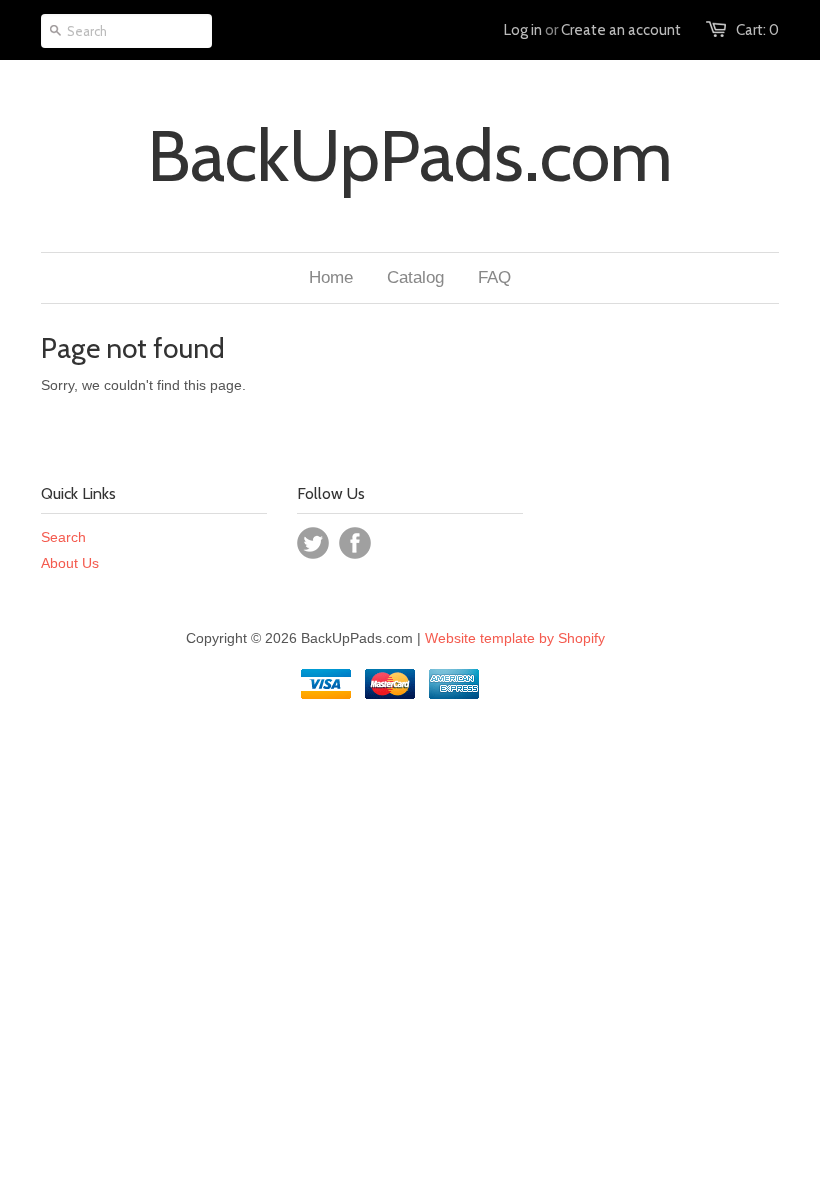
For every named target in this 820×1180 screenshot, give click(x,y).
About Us (70, 563)
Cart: (757, 30)
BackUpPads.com (410, 156)
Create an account (621, 30)
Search (63, 537)
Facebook (355, 543)
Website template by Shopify (515, 638)
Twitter (313, 543)
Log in (523, 30)
